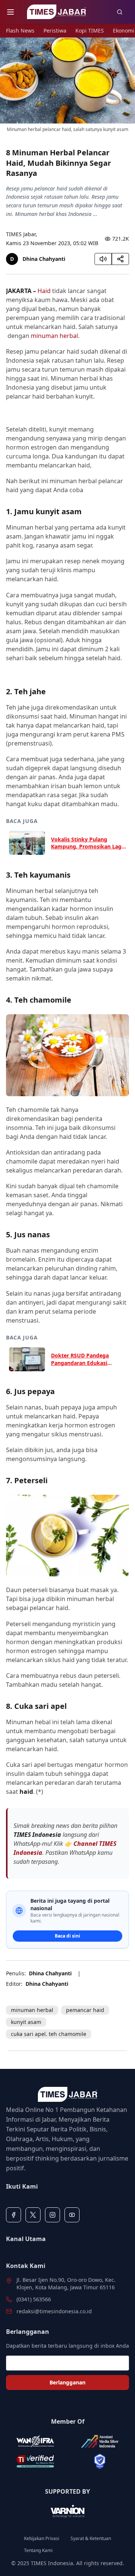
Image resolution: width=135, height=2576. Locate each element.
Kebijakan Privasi (42, 2539)
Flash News (20, 31)
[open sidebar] (10, 12)
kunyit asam (26, 2022)
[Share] (120, 259)
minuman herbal (54, 336)
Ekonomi (124, 31)
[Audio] (103, 259)
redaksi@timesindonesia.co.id (54, 2311)
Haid (44, 291)
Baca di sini (67, 1936)
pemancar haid (85, 2010)
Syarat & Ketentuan (91, 2539)
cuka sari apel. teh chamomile (49, 2034)
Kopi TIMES (90, 31)
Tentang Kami (38, 2551)
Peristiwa (55, 31)
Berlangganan (67, 2382)
